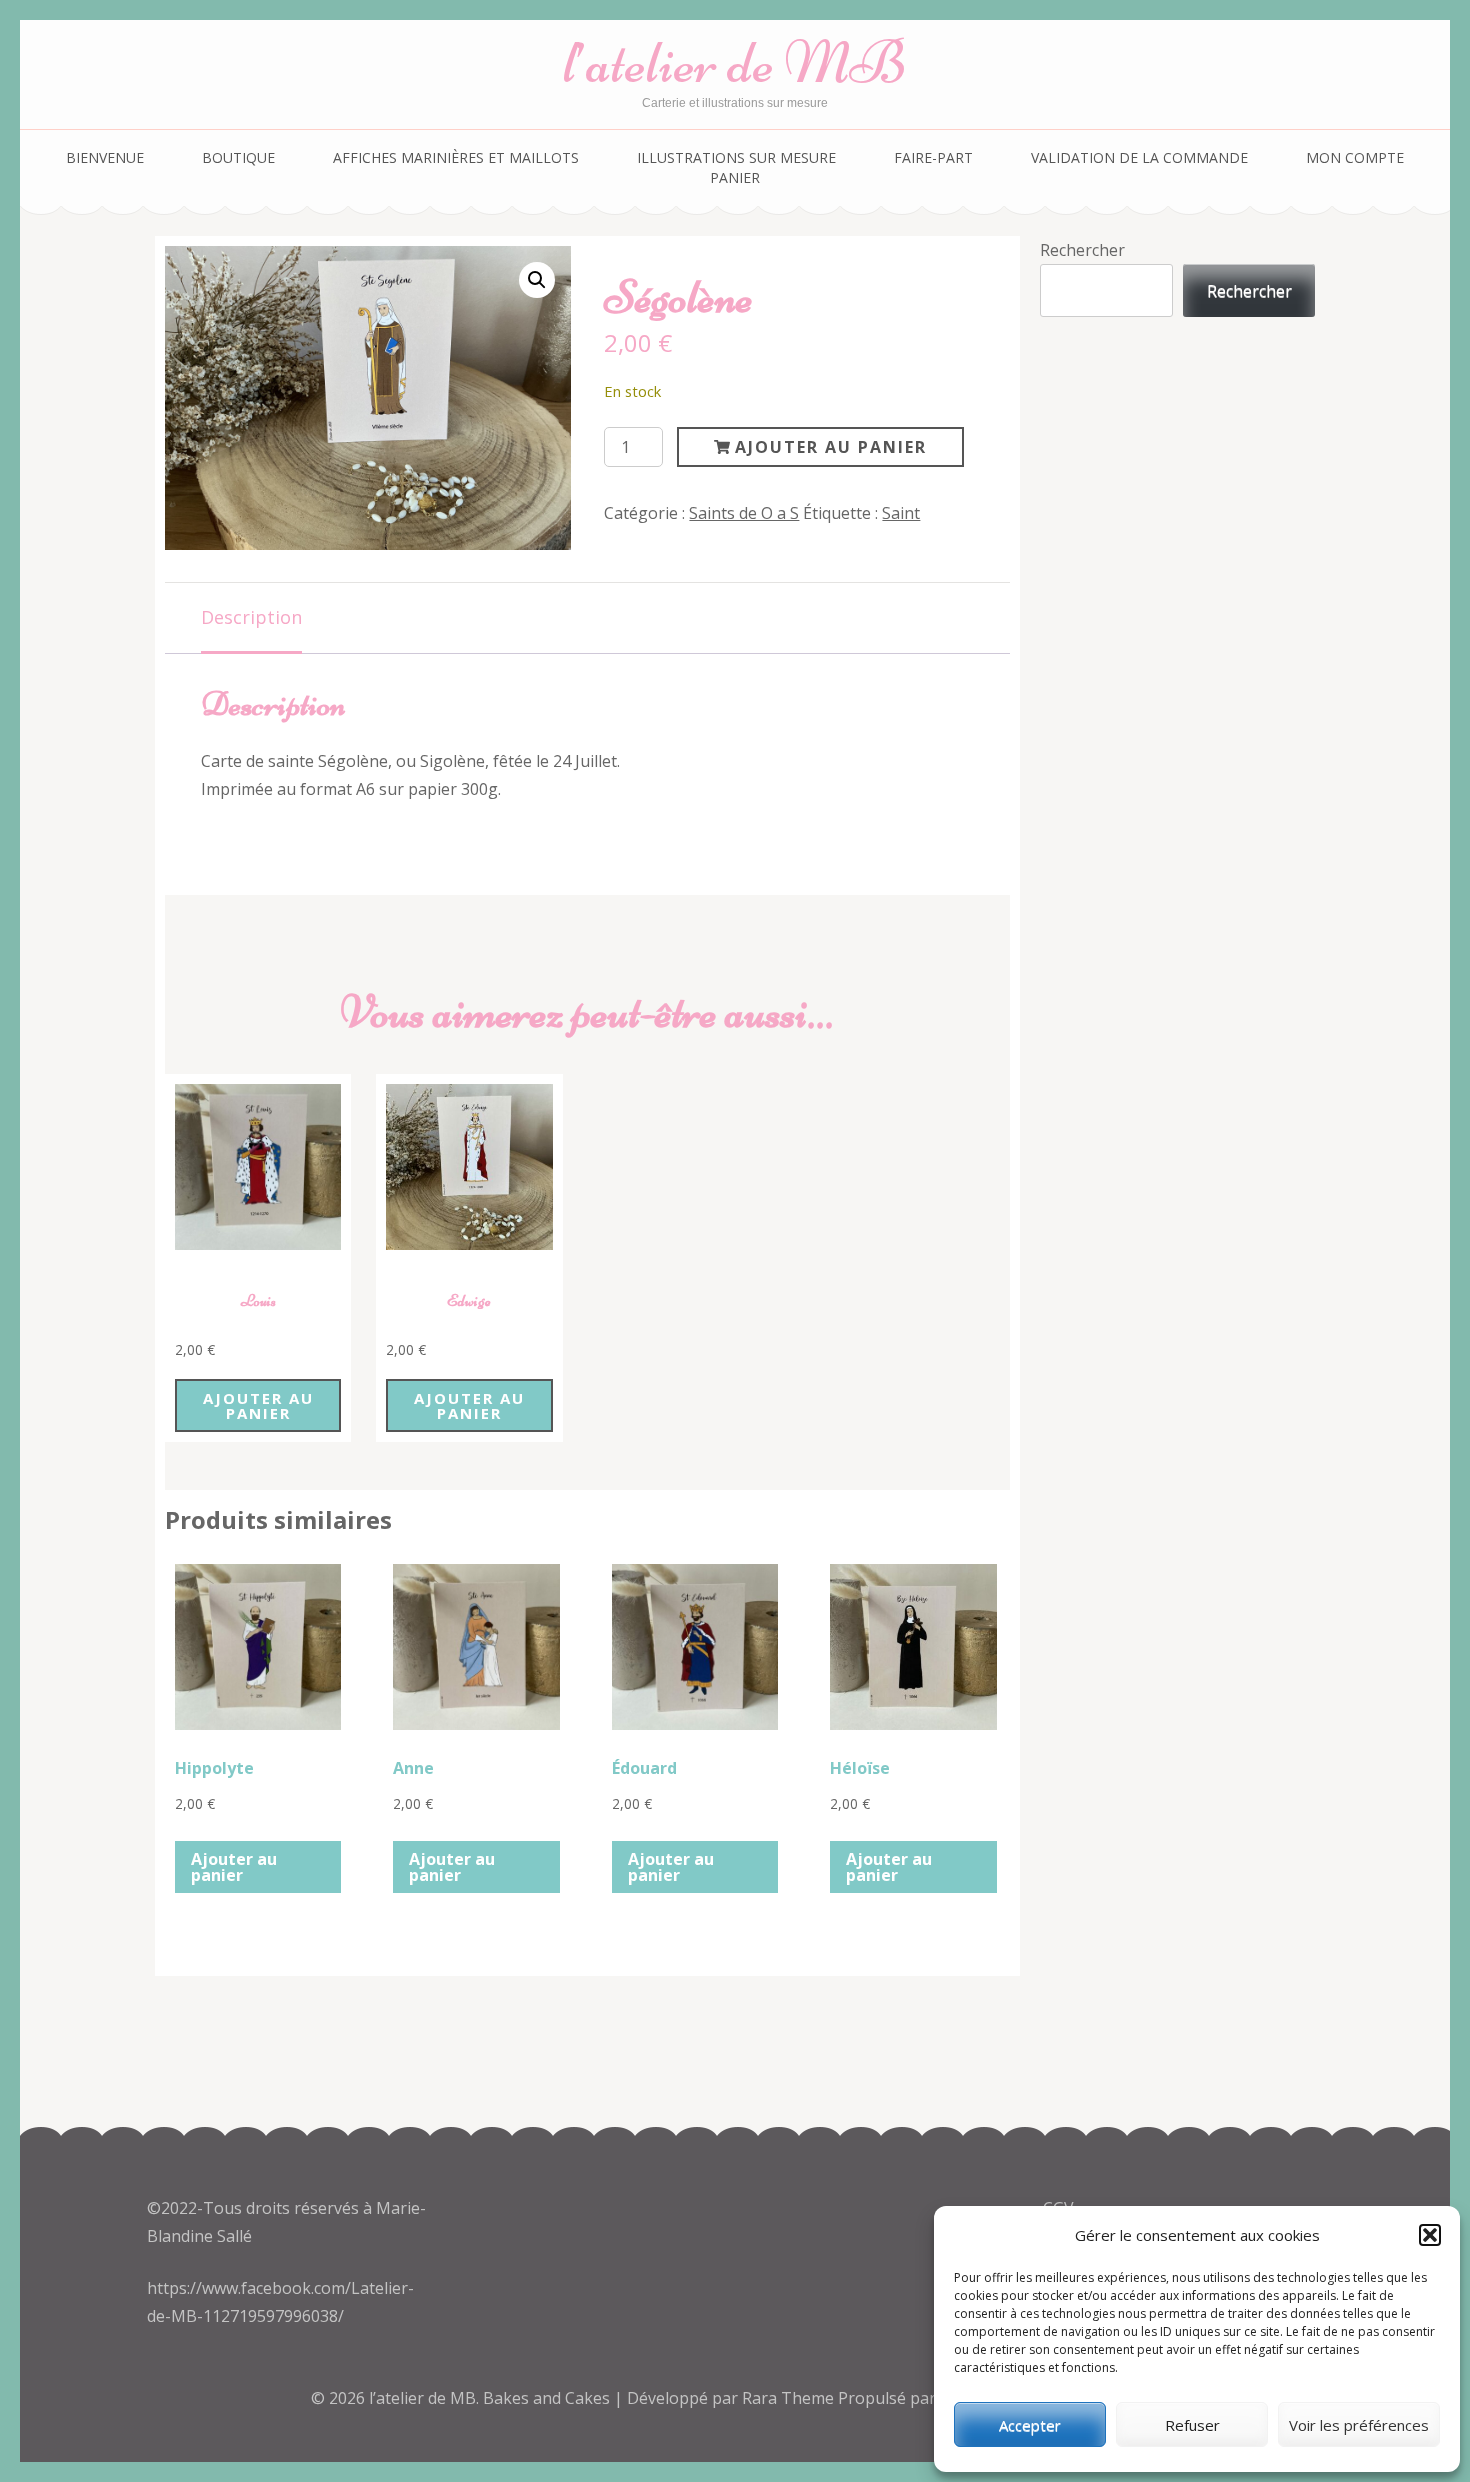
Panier (735, 177)
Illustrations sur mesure (736, 157)
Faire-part (933, 157)
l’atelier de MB (735, 62)
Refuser (1192, 2425)
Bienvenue (105, 157)
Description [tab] (251, 617)
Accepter (1030, 2425)
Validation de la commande (1139, 157)
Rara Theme (790, 2398)
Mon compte (1355, 157)
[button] (1430, 2235)
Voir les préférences (1359, 2425)
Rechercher (1082, 250)
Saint (901, 513)
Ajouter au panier (831, 447)
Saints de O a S (744, 513)
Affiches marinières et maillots (456, 157)
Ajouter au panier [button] (258, 1405)
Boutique (238, 157)
